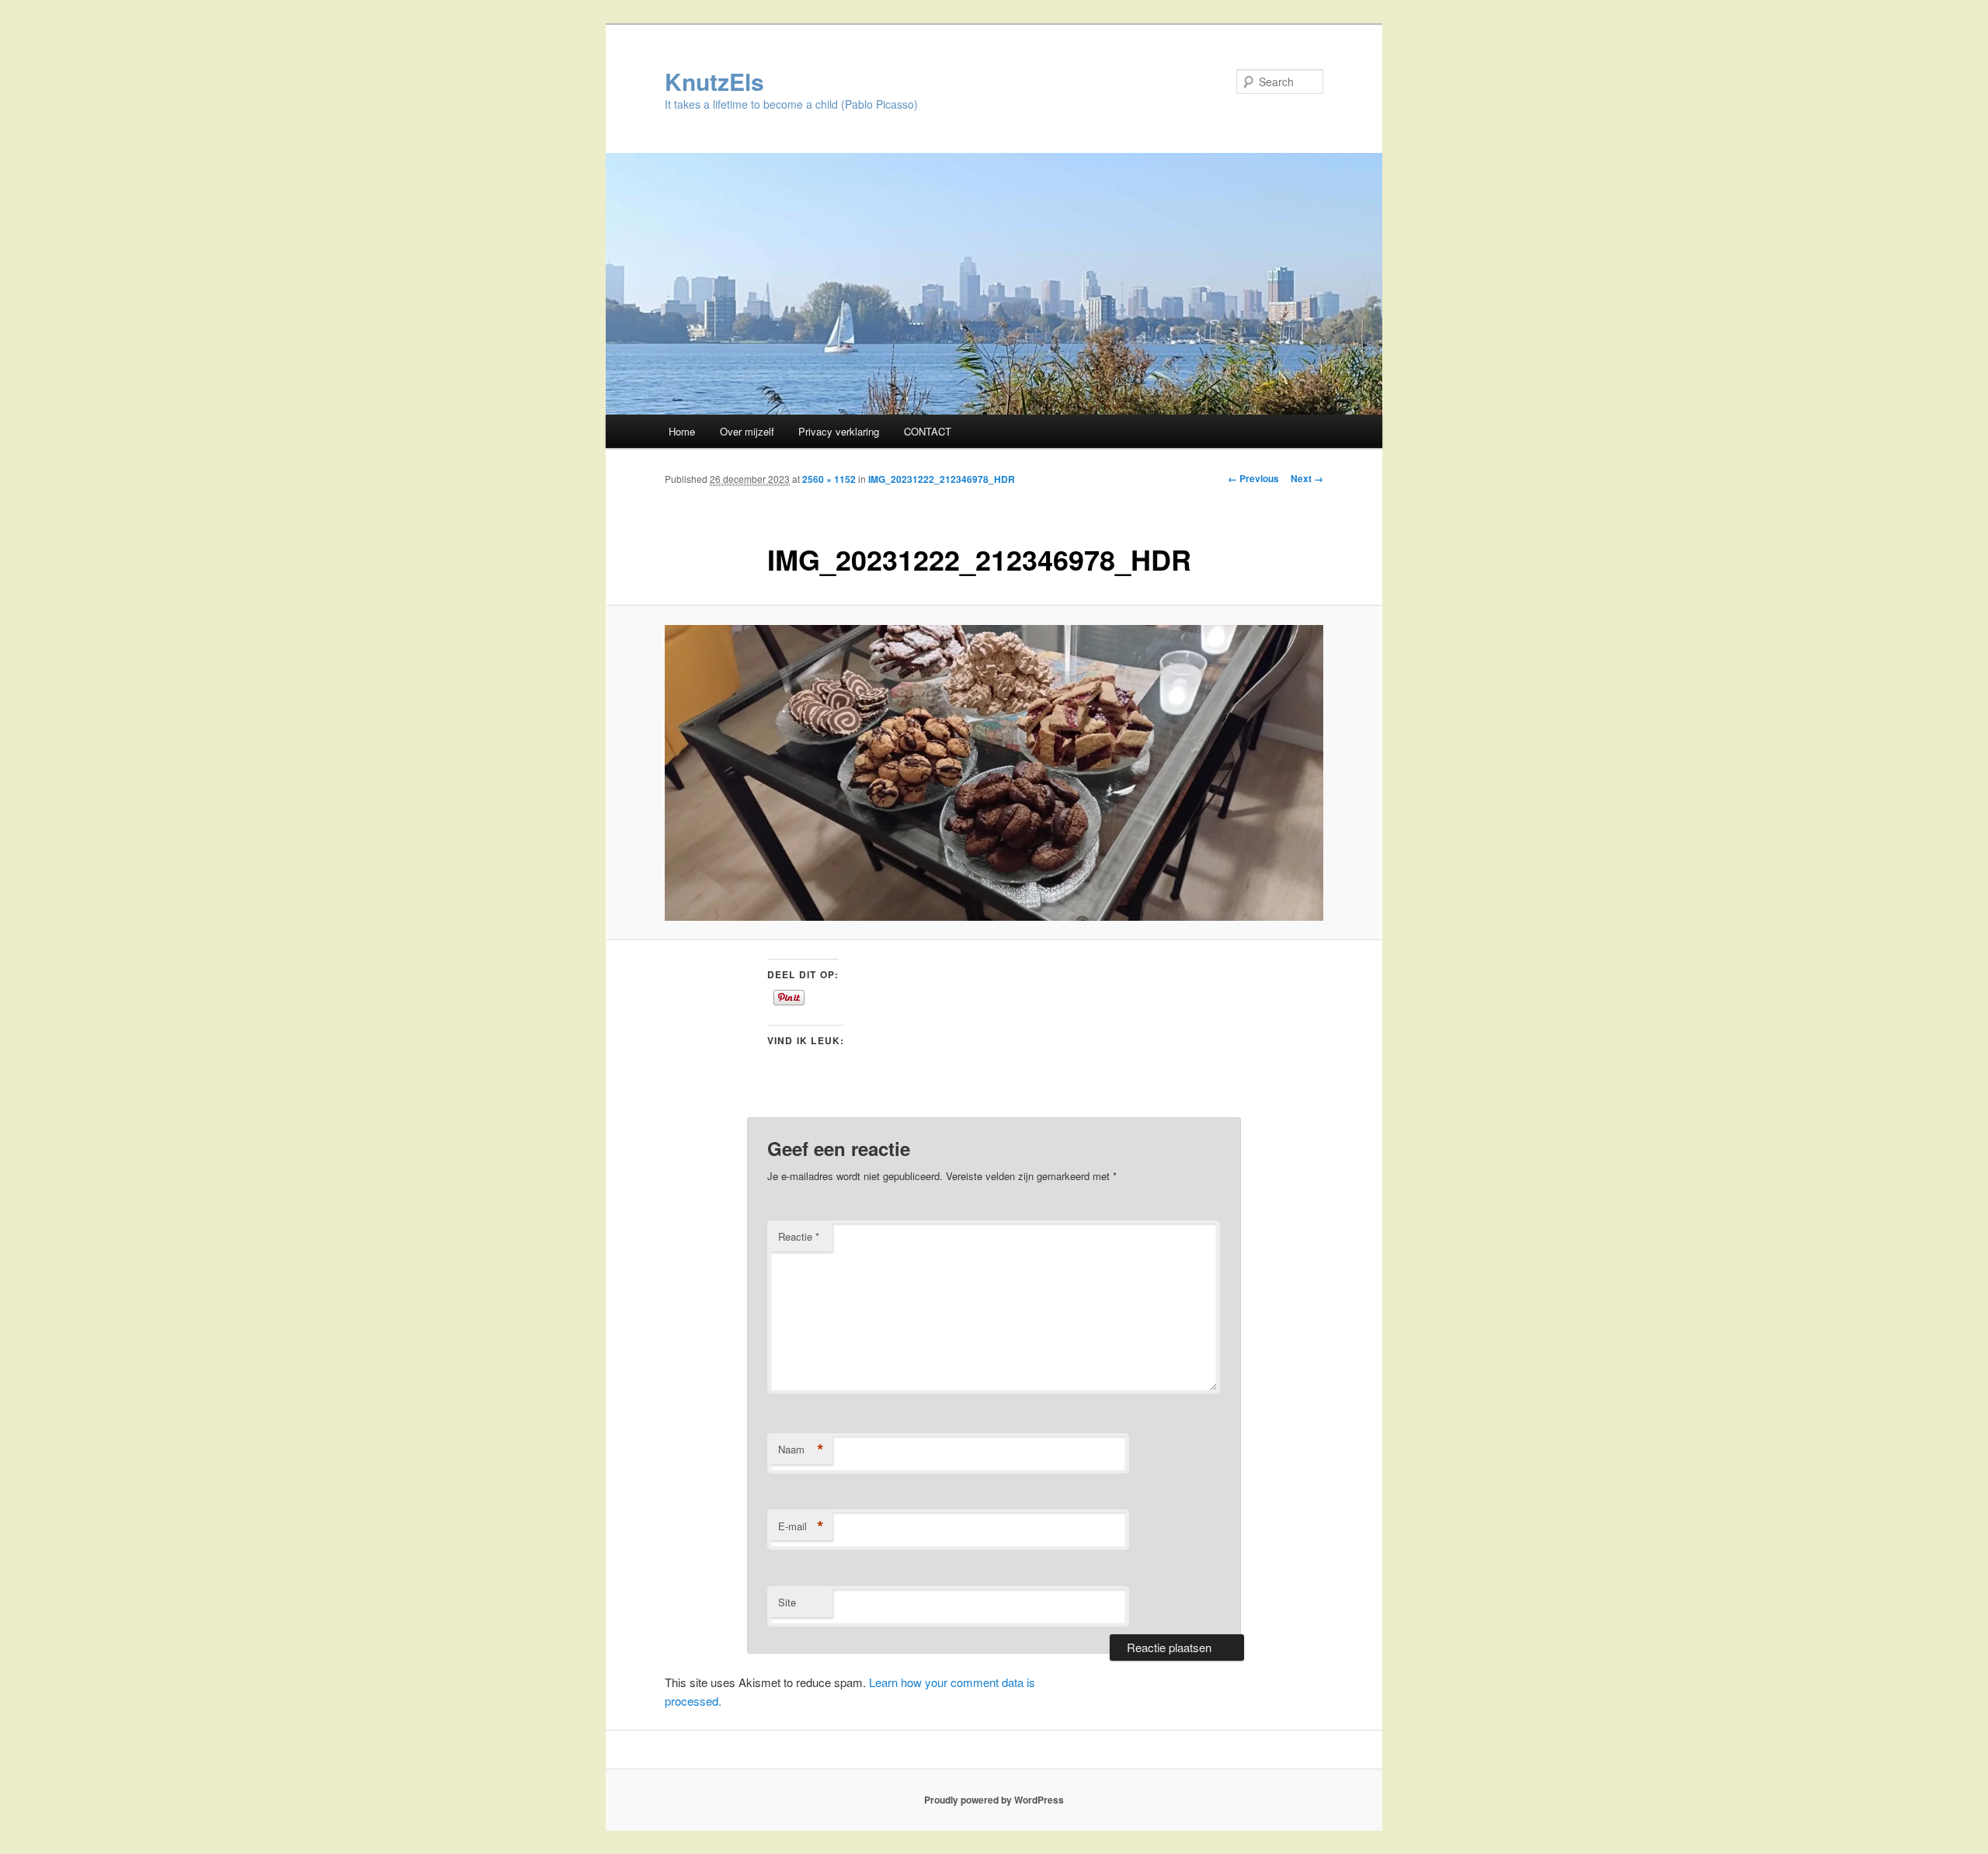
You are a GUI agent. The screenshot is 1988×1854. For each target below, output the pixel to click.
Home (682, 431)
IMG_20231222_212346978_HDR (942, 479)
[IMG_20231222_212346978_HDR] (994, 773)
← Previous (1253, 478)
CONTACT (928, 431)
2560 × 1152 (829, 479)
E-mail (801, 1526)
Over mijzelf (747, 431)
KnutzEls (714, 81)
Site (787, 1602)
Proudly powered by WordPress (994, 1800)
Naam (801, 1450)
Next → (1307, 478)
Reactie (799, 1236)
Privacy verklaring (839, 431)
